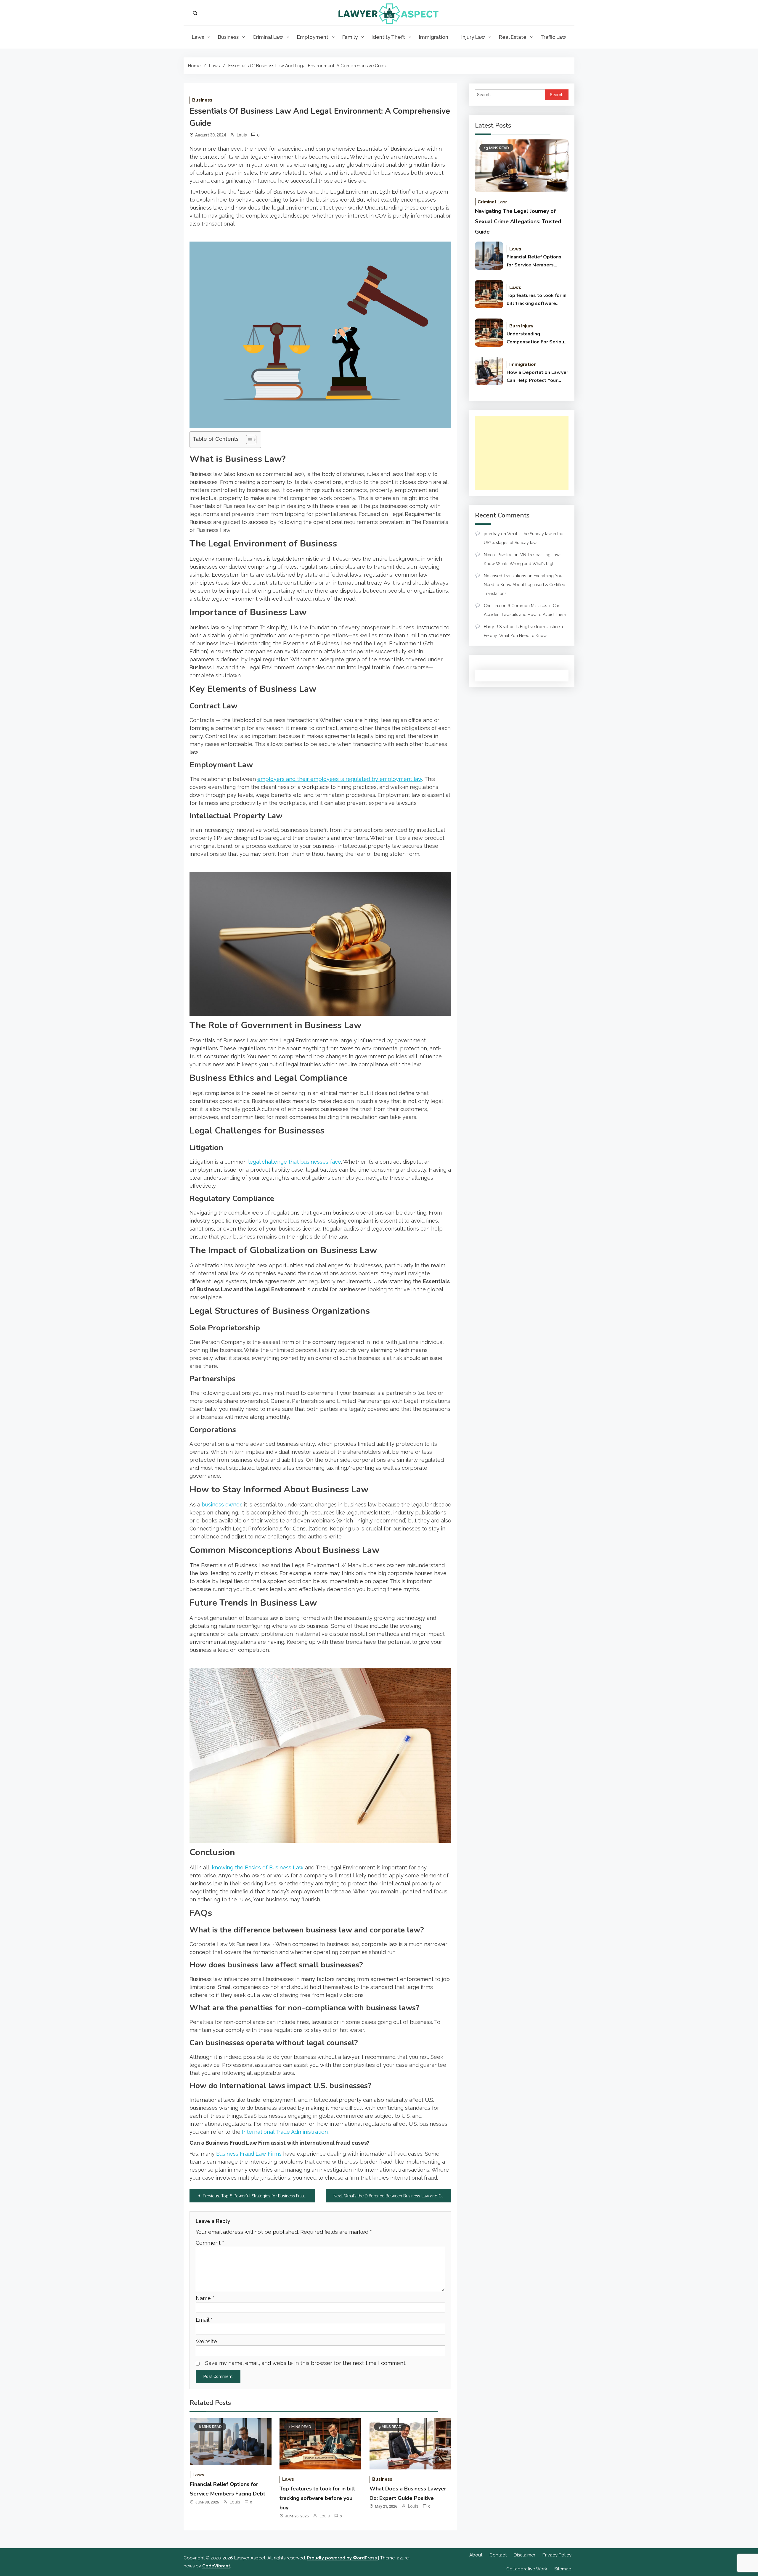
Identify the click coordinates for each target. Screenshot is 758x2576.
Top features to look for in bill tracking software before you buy (317, 2498)
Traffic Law (553, 37)
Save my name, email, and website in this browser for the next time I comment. (306, 2363)
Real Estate (513, 37)
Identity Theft (388, 37)
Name (205, 2298)
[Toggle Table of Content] (248, 440)
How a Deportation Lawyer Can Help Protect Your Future (537, 377)
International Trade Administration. (285, 2132)
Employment (313, 37)
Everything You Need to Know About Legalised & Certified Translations (525, 585)
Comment (210, 2243)
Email (204, 2320)
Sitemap (563, 2569)
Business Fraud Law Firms (249, 2154)
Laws (198, 37)
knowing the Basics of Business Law (258, 1867)
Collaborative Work (527, 2569)
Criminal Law (268, 37)
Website (206, 2341)
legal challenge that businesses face (295, 1162)
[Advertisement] (522, 453)
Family (350, 37)
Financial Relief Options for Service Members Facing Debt (534, 261)
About (476, 2555)
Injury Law (473, 37)
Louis (242, 135)
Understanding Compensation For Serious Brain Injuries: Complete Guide (537, 338)
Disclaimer (525, 2555)
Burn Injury (521, 326)
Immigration (434, 37)
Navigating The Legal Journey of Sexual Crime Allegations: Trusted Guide (518, 221)
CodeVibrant (216, 2566)
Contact (498, 2555)
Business (228, 37)
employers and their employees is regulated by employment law (340, 779)
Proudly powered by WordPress (343, 2558)
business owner (221, 1505)
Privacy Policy (557, 2555)
